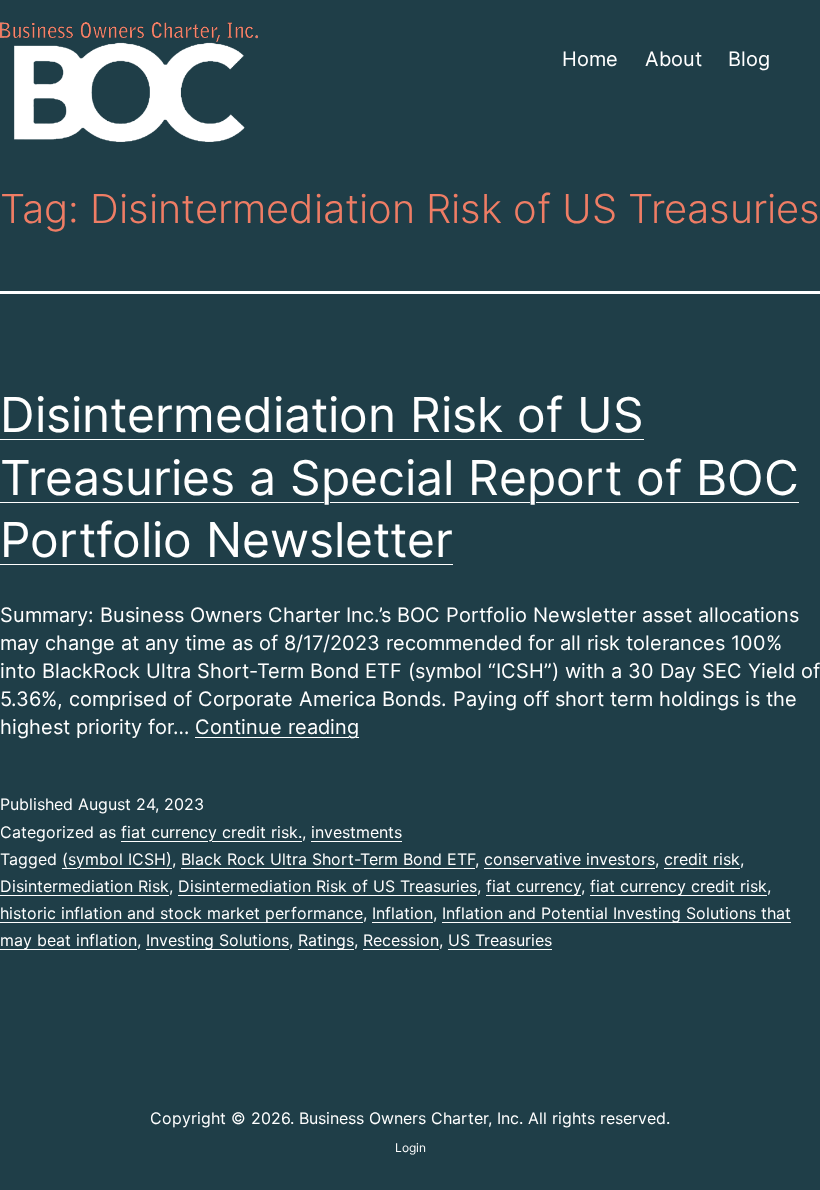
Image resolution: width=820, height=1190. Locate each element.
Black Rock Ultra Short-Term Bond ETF (328, 859)
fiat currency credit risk (678, 886)
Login (410, 1147)
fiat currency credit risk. (211, 832)
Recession (401, 940)
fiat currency (533, 886)
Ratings (326, 940)
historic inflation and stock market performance (181, 913)
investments (356, 832)
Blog (749, 59)
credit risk (702, 859)
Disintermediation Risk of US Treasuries (327, 886)
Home (590, 59)
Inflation (402, 913)
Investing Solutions (217, 940)
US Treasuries (500, 940)
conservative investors (569, 859)
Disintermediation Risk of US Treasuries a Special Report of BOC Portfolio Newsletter (399, 477)
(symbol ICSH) (117, 859)
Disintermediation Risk (84, 886)
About (673, 59)
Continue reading (277, 727)
